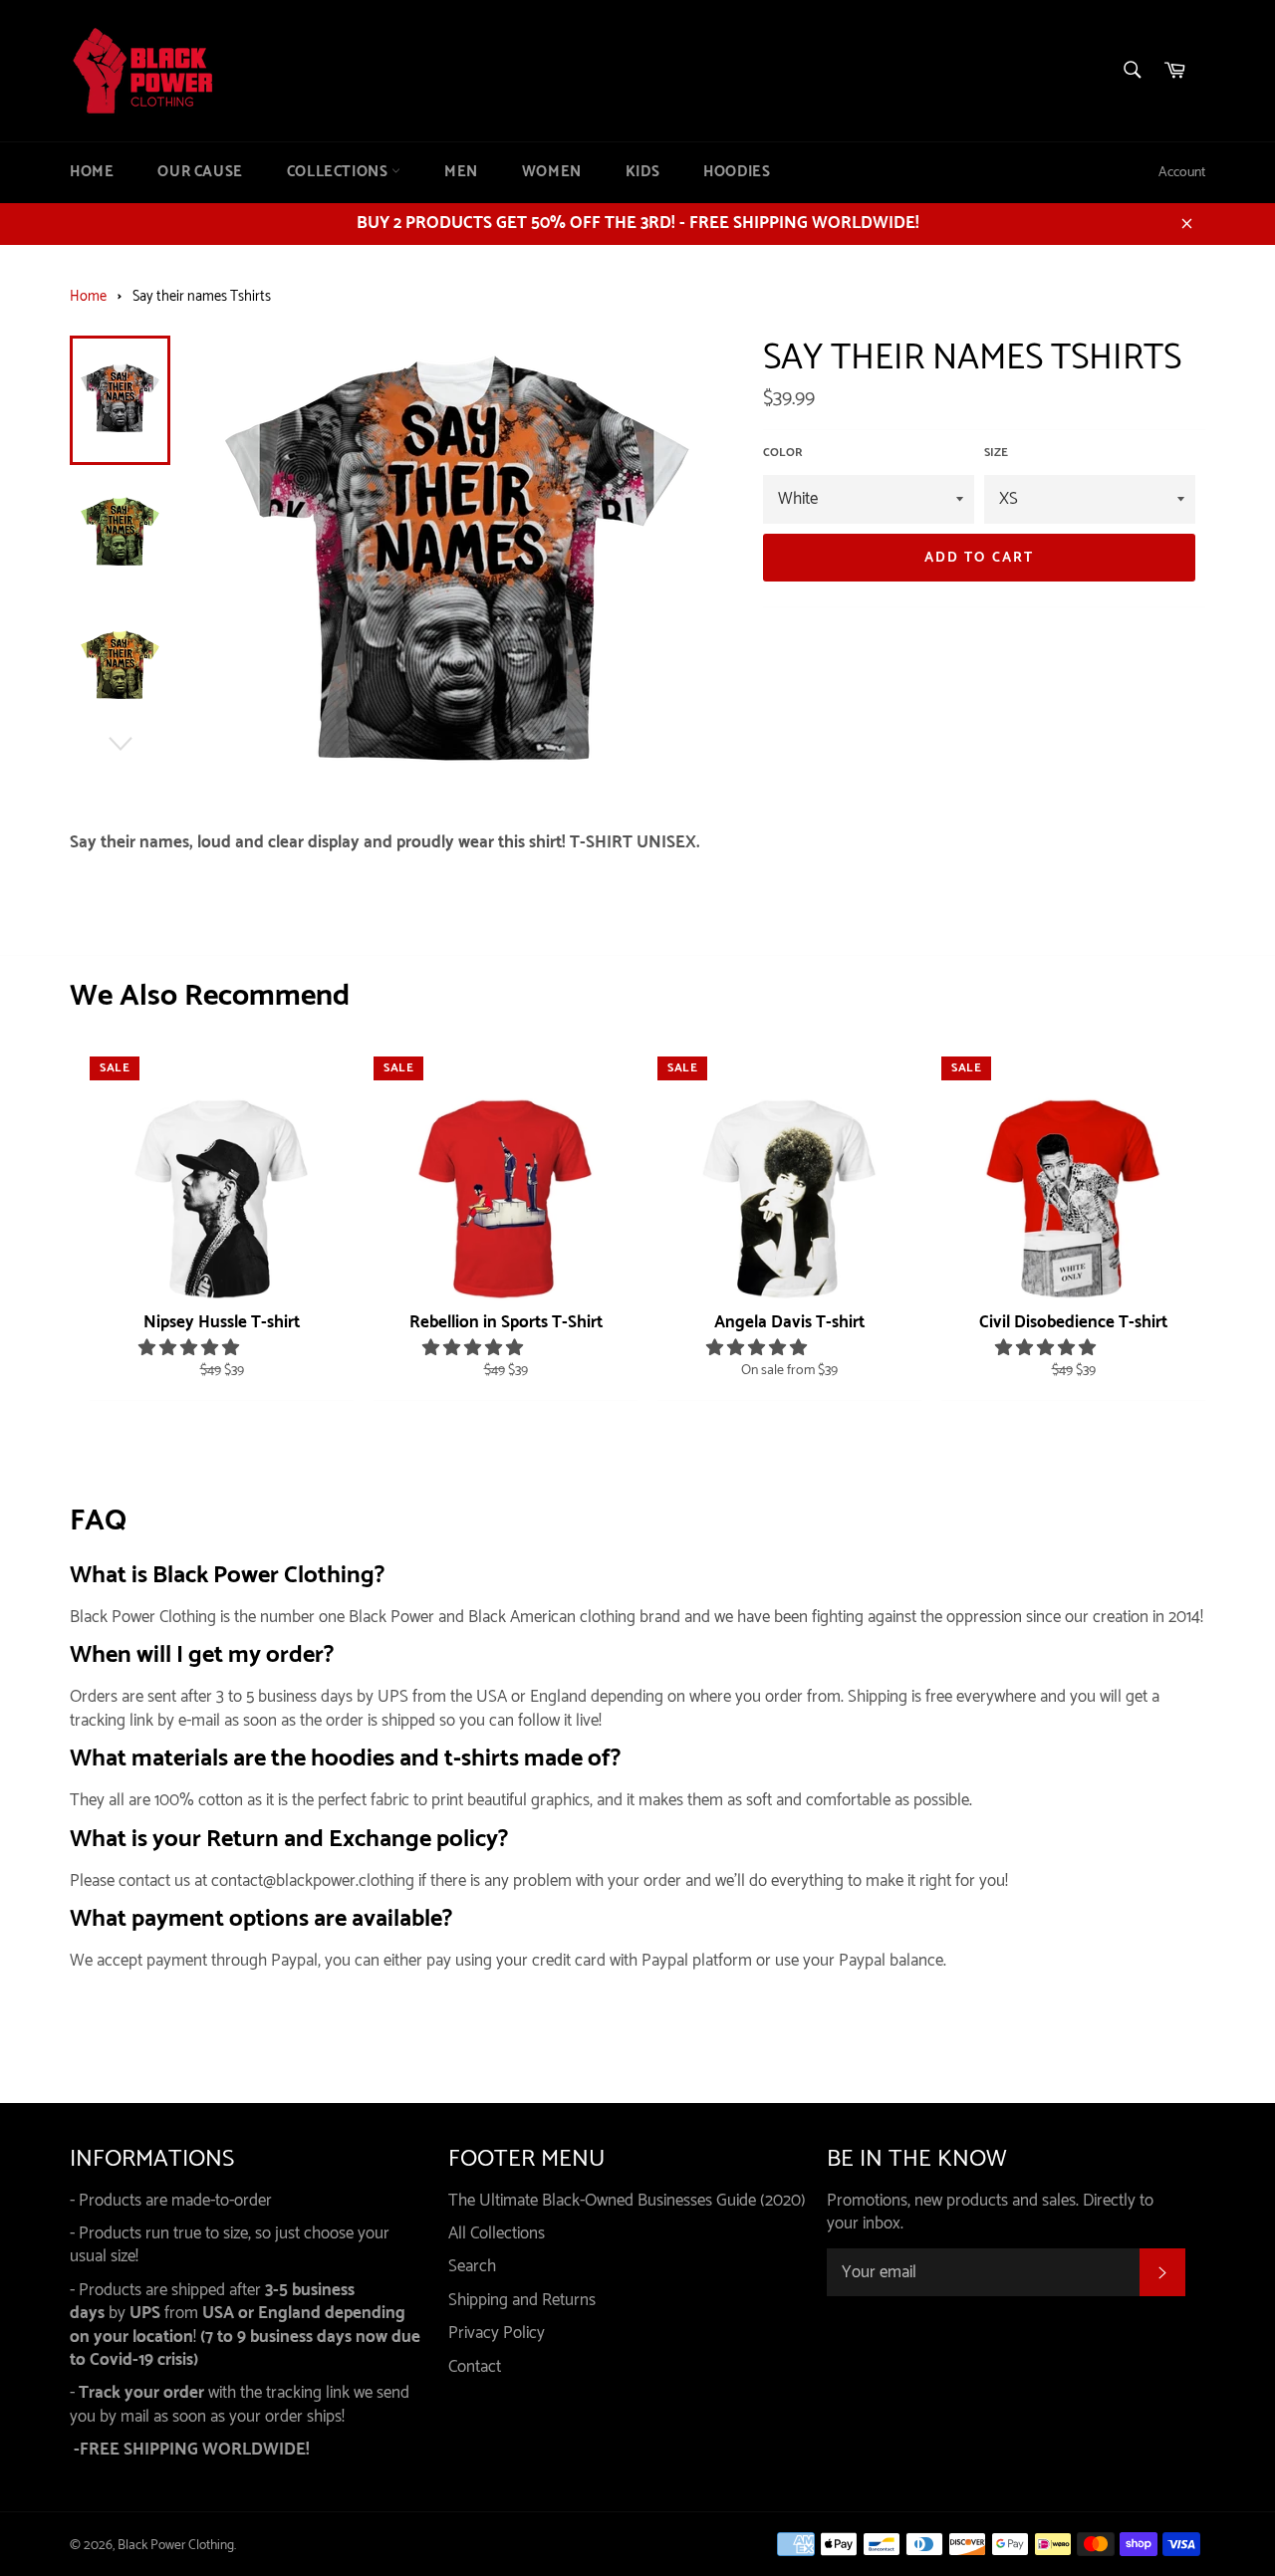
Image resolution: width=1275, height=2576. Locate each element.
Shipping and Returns (522, 2300)
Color (783, 454)
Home (92, 172)
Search (472, 2266)
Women (552, 172)
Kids (642, 172)
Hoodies (737, 172)
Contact (475, 2367)
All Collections (497, 2233)
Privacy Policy (497, 2333)
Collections (339, 172)
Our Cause (200, 172)
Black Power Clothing (176, 2545)
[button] (191, 1348)
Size (996, 454)
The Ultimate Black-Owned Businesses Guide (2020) (627, 2201)
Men (461, 172)
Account (1182, 173)
